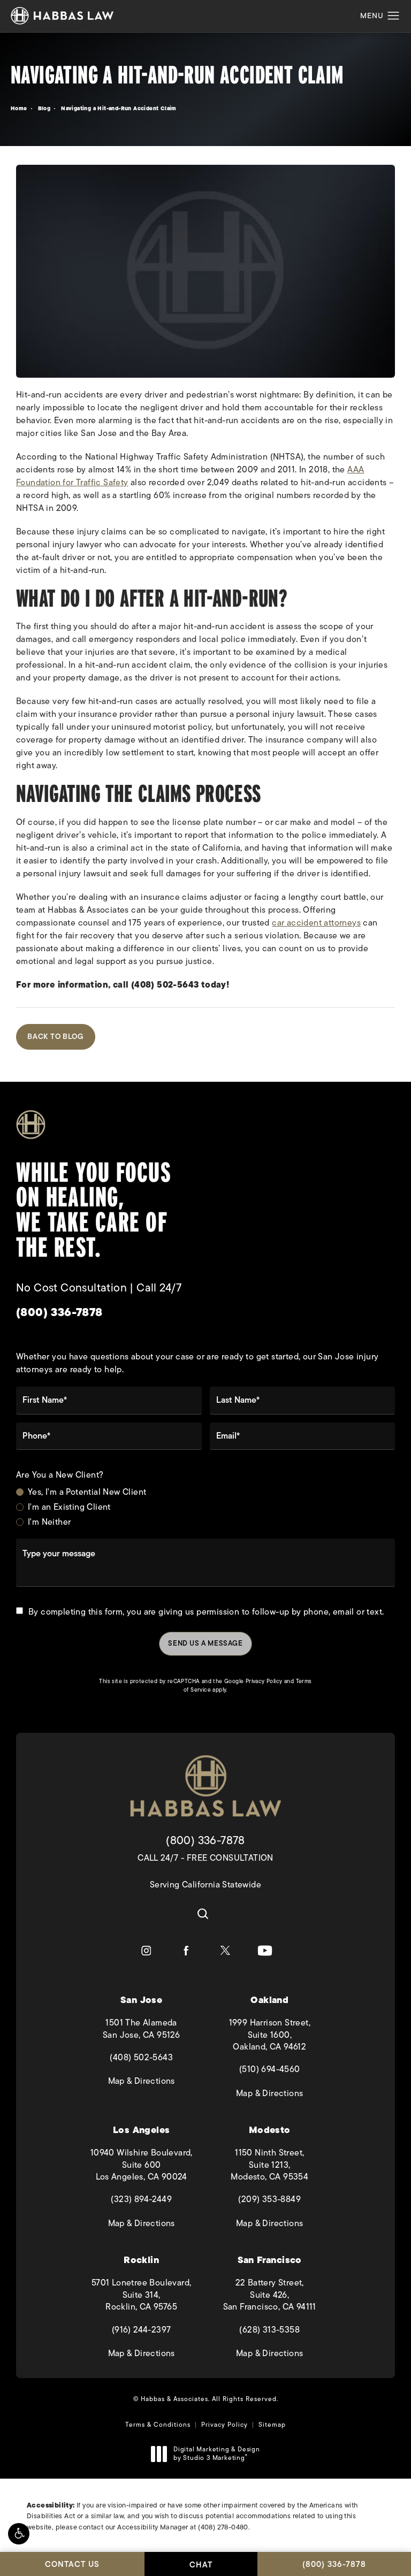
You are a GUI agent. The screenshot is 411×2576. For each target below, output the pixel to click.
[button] (19, 2534)
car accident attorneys (316, 923)
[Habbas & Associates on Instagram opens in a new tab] (146, 1951)
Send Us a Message (205, 1643)
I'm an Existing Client (69, 1507)
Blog (44, 108)
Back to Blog (56, 1037)
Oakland (269, 2000)
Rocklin (141, 2260)
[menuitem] (146, 1951)
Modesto (270, 2130)
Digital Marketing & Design (216, 2454)
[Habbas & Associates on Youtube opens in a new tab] (265, 1951)
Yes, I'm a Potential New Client (87, 1492)
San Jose (141, 2000)
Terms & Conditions (158, 2425)
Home (19, 108)
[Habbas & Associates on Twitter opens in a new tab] (225, 1951)
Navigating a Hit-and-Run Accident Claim (119, 108)
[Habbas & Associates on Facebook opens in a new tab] (186, 1951)
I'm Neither (49, 1522)
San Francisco (270, 2260)
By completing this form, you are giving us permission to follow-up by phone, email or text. (206, 1612)
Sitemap (272, 2425)
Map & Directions (150, 2081)
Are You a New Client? (60, 1475)
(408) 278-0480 (223, 2527)
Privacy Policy (264, 1681)
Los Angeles (141, 2130)
